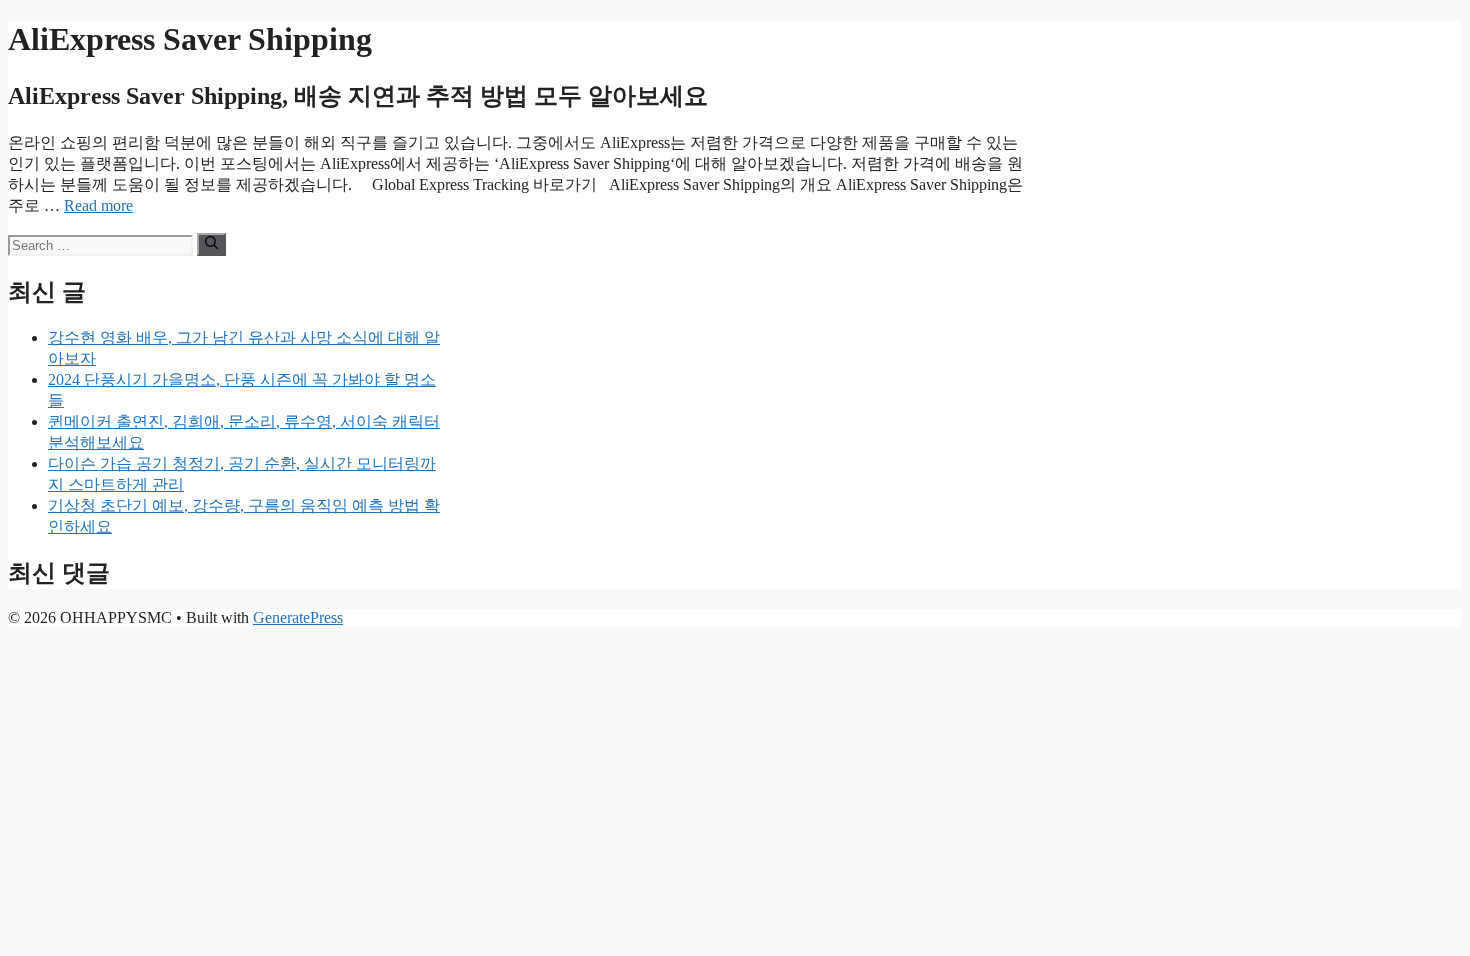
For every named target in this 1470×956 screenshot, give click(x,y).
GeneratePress (298, 617)
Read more (98, 205)
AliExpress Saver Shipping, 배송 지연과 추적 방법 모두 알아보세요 (358, 96)
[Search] (211, 244)
